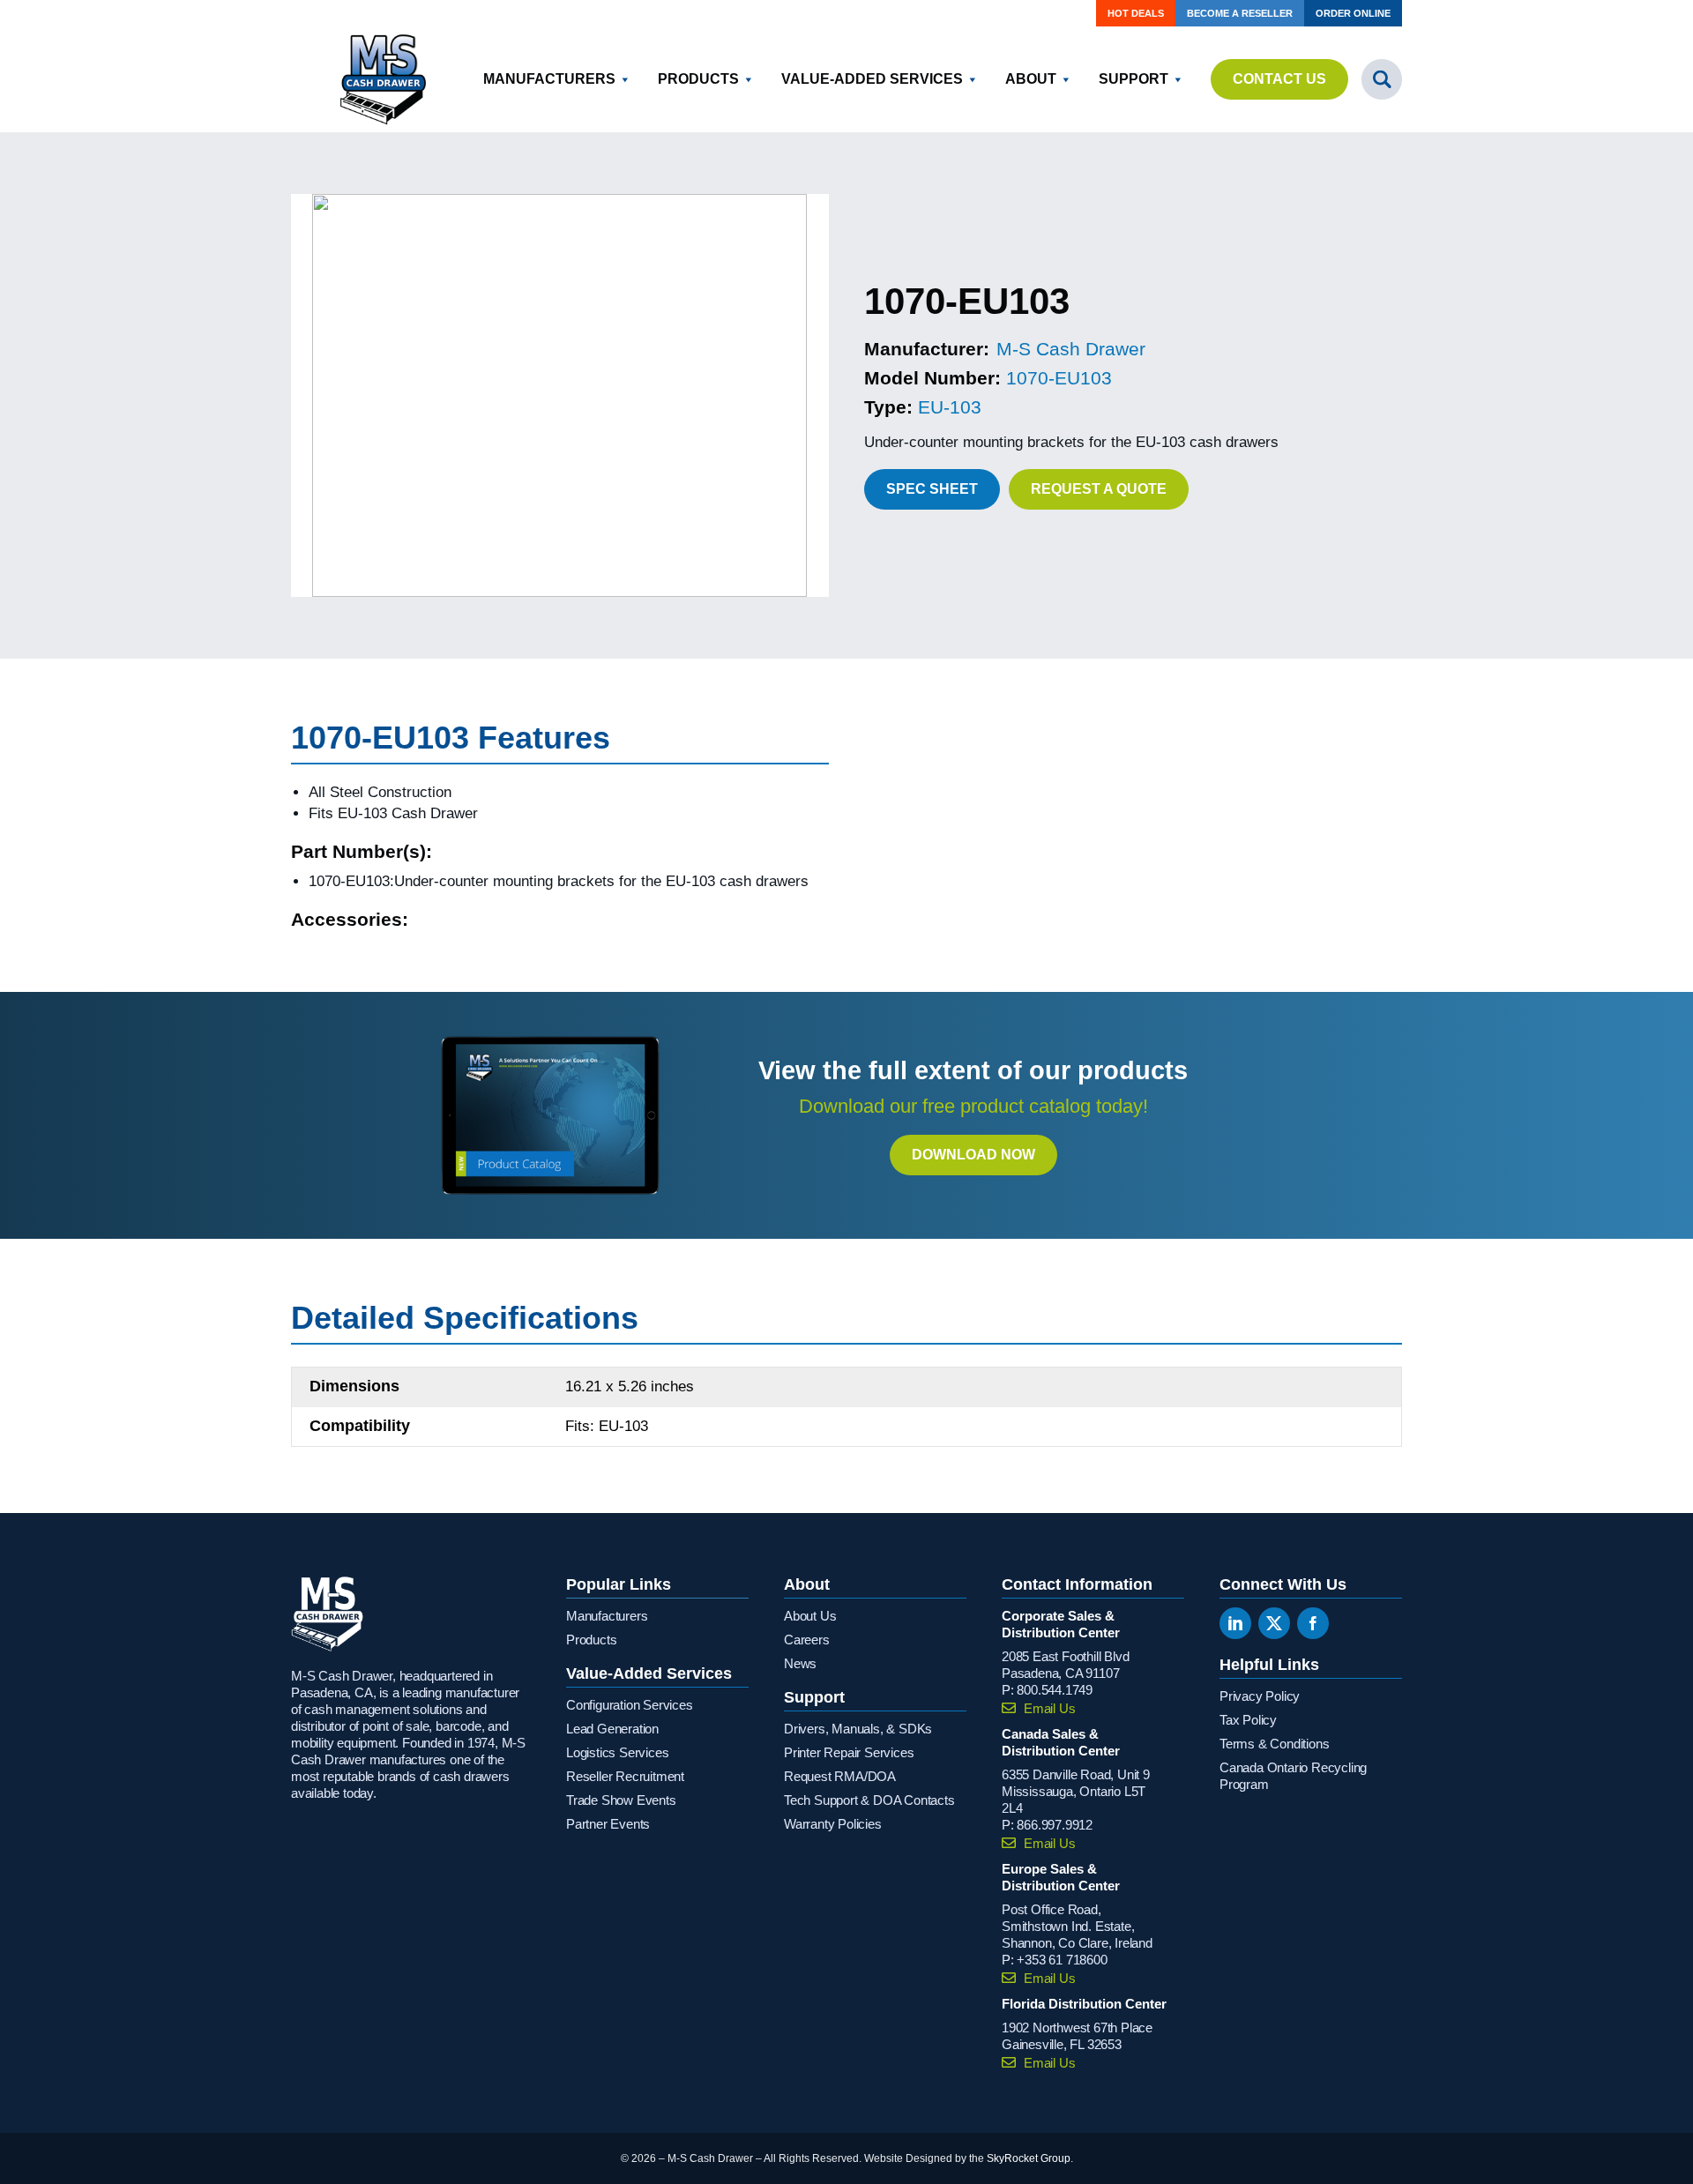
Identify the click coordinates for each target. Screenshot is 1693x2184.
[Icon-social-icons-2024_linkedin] (1235, 1623)
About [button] (1031, 79)
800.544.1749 (1055, 1690)
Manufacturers (549, 79)
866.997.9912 (1055, 1825)
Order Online (1353, 13)
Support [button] (1134, 79)
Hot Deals (1136, 13)
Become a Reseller (1240, 13)
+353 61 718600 (1062, 1960)
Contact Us (1279, 79)
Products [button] (698, 79)
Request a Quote (1099, 489)
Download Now (973, 1155)
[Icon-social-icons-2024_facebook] (1313, 1623)
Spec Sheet (932, 489)
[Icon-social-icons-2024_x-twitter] (1274, 1623)
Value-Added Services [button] (872, 79)
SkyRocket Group (1029, 2158)
